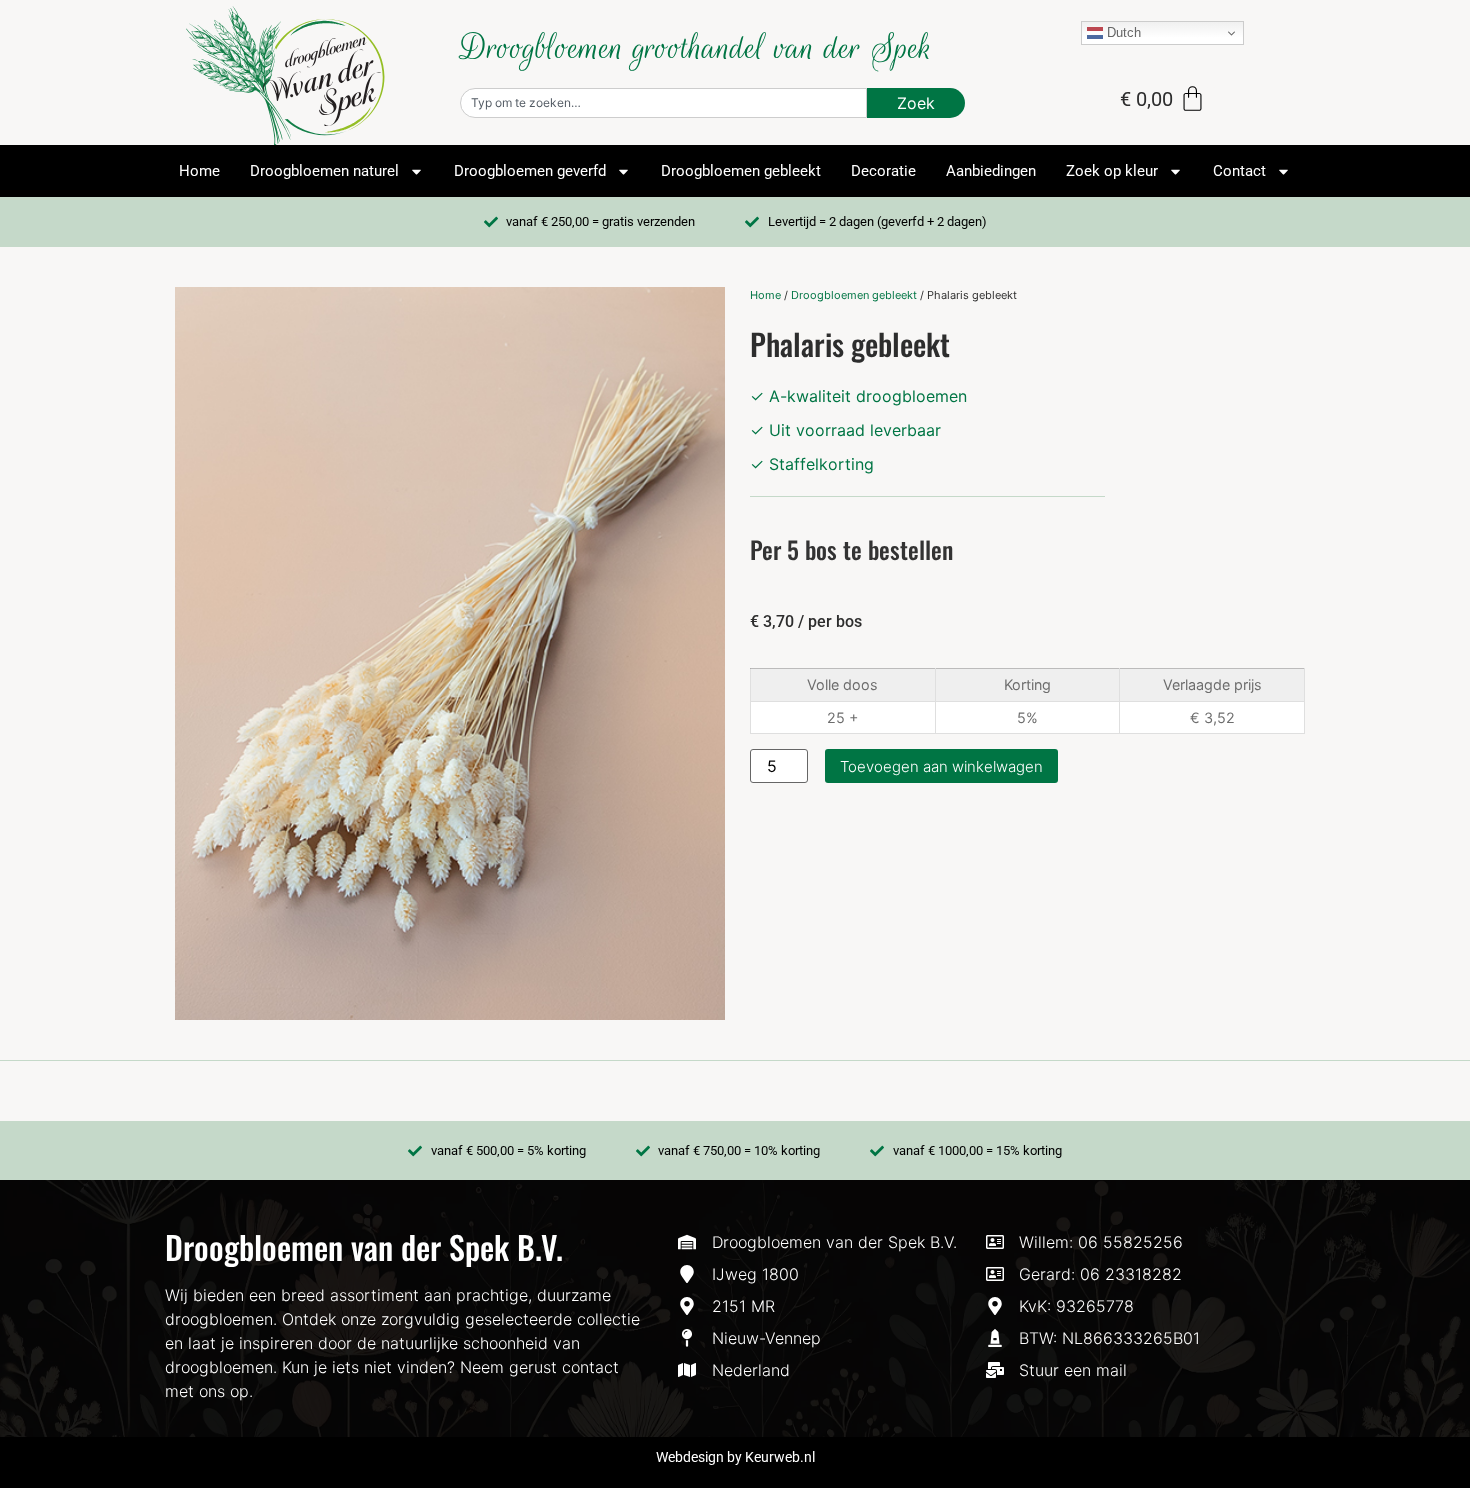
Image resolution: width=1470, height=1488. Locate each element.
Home (199, 171)
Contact (1239, 171)
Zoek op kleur (1112, 171)
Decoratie (883, 171)
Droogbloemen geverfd (530, 171)
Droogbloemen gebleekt (741, 171)
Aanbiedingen (991, 171)
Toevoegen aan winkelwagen (941, 766)
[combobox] (663, 103)
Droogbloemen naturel (324, 171)
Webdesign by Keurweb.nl (735, 1457)
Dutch (1122, 32)
